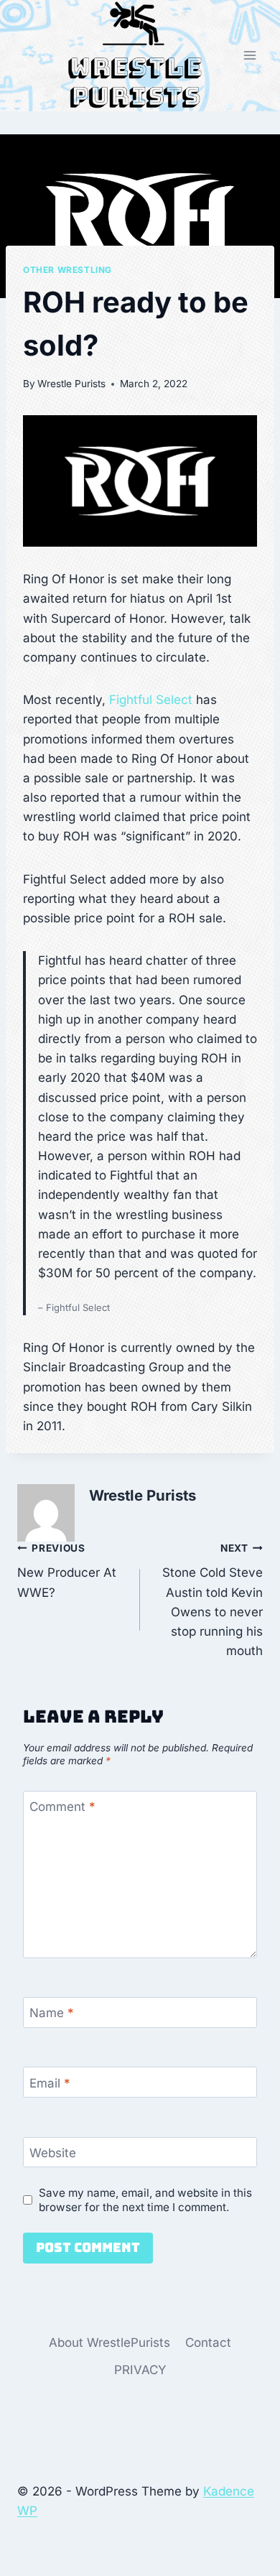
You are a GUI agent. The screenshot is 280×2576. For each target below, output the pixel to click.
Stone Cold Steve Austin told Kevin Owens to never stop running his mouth (213, 1600)
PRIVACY (140, 2370)
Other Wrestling (67, 270)
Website (53, 2153)
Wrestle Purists (71, 384)
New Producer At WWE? (67, 1571)
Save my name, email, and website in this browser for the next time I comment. (145, 2200)
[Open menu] (249, 56)
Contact (208, 2343)
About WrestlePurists (109, 2343)
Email (50, 2082)
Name (52, 2013)
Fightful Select (151, 700)
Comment (62, 1807)
